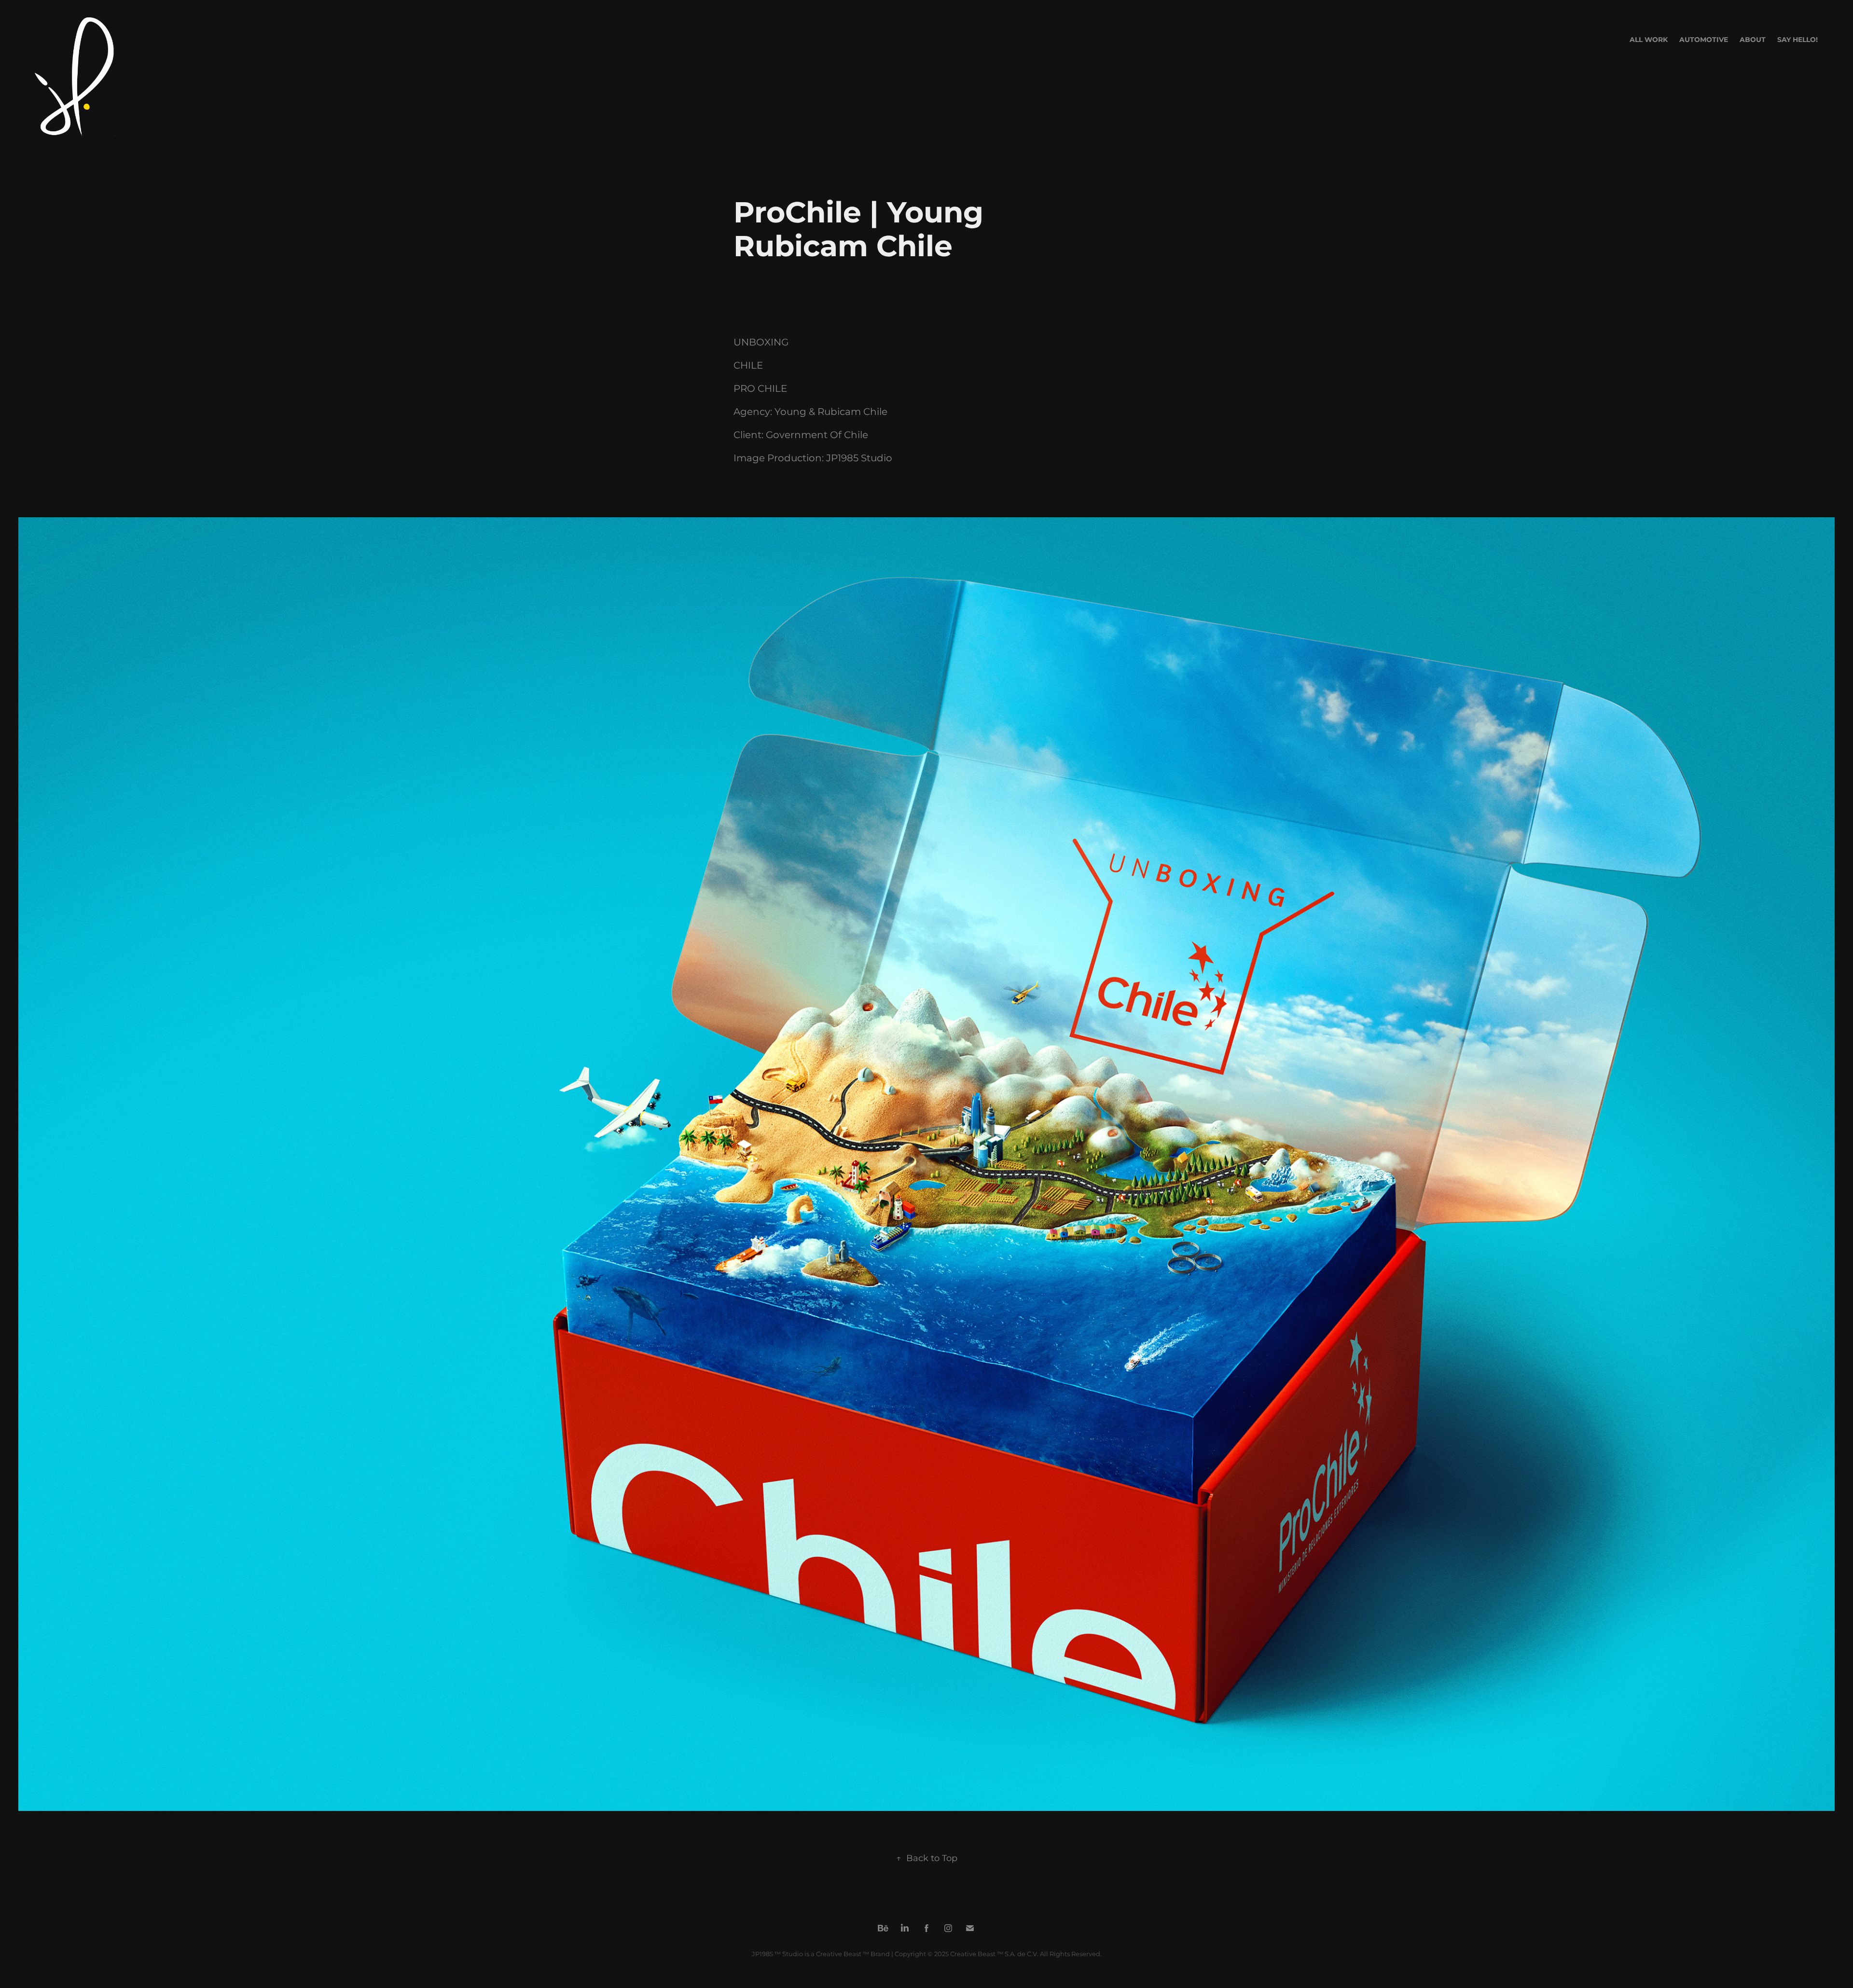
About (1753, 40)
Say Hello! (1798, 40)
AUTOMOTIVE (1704, 40)
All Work (1649, 40)
